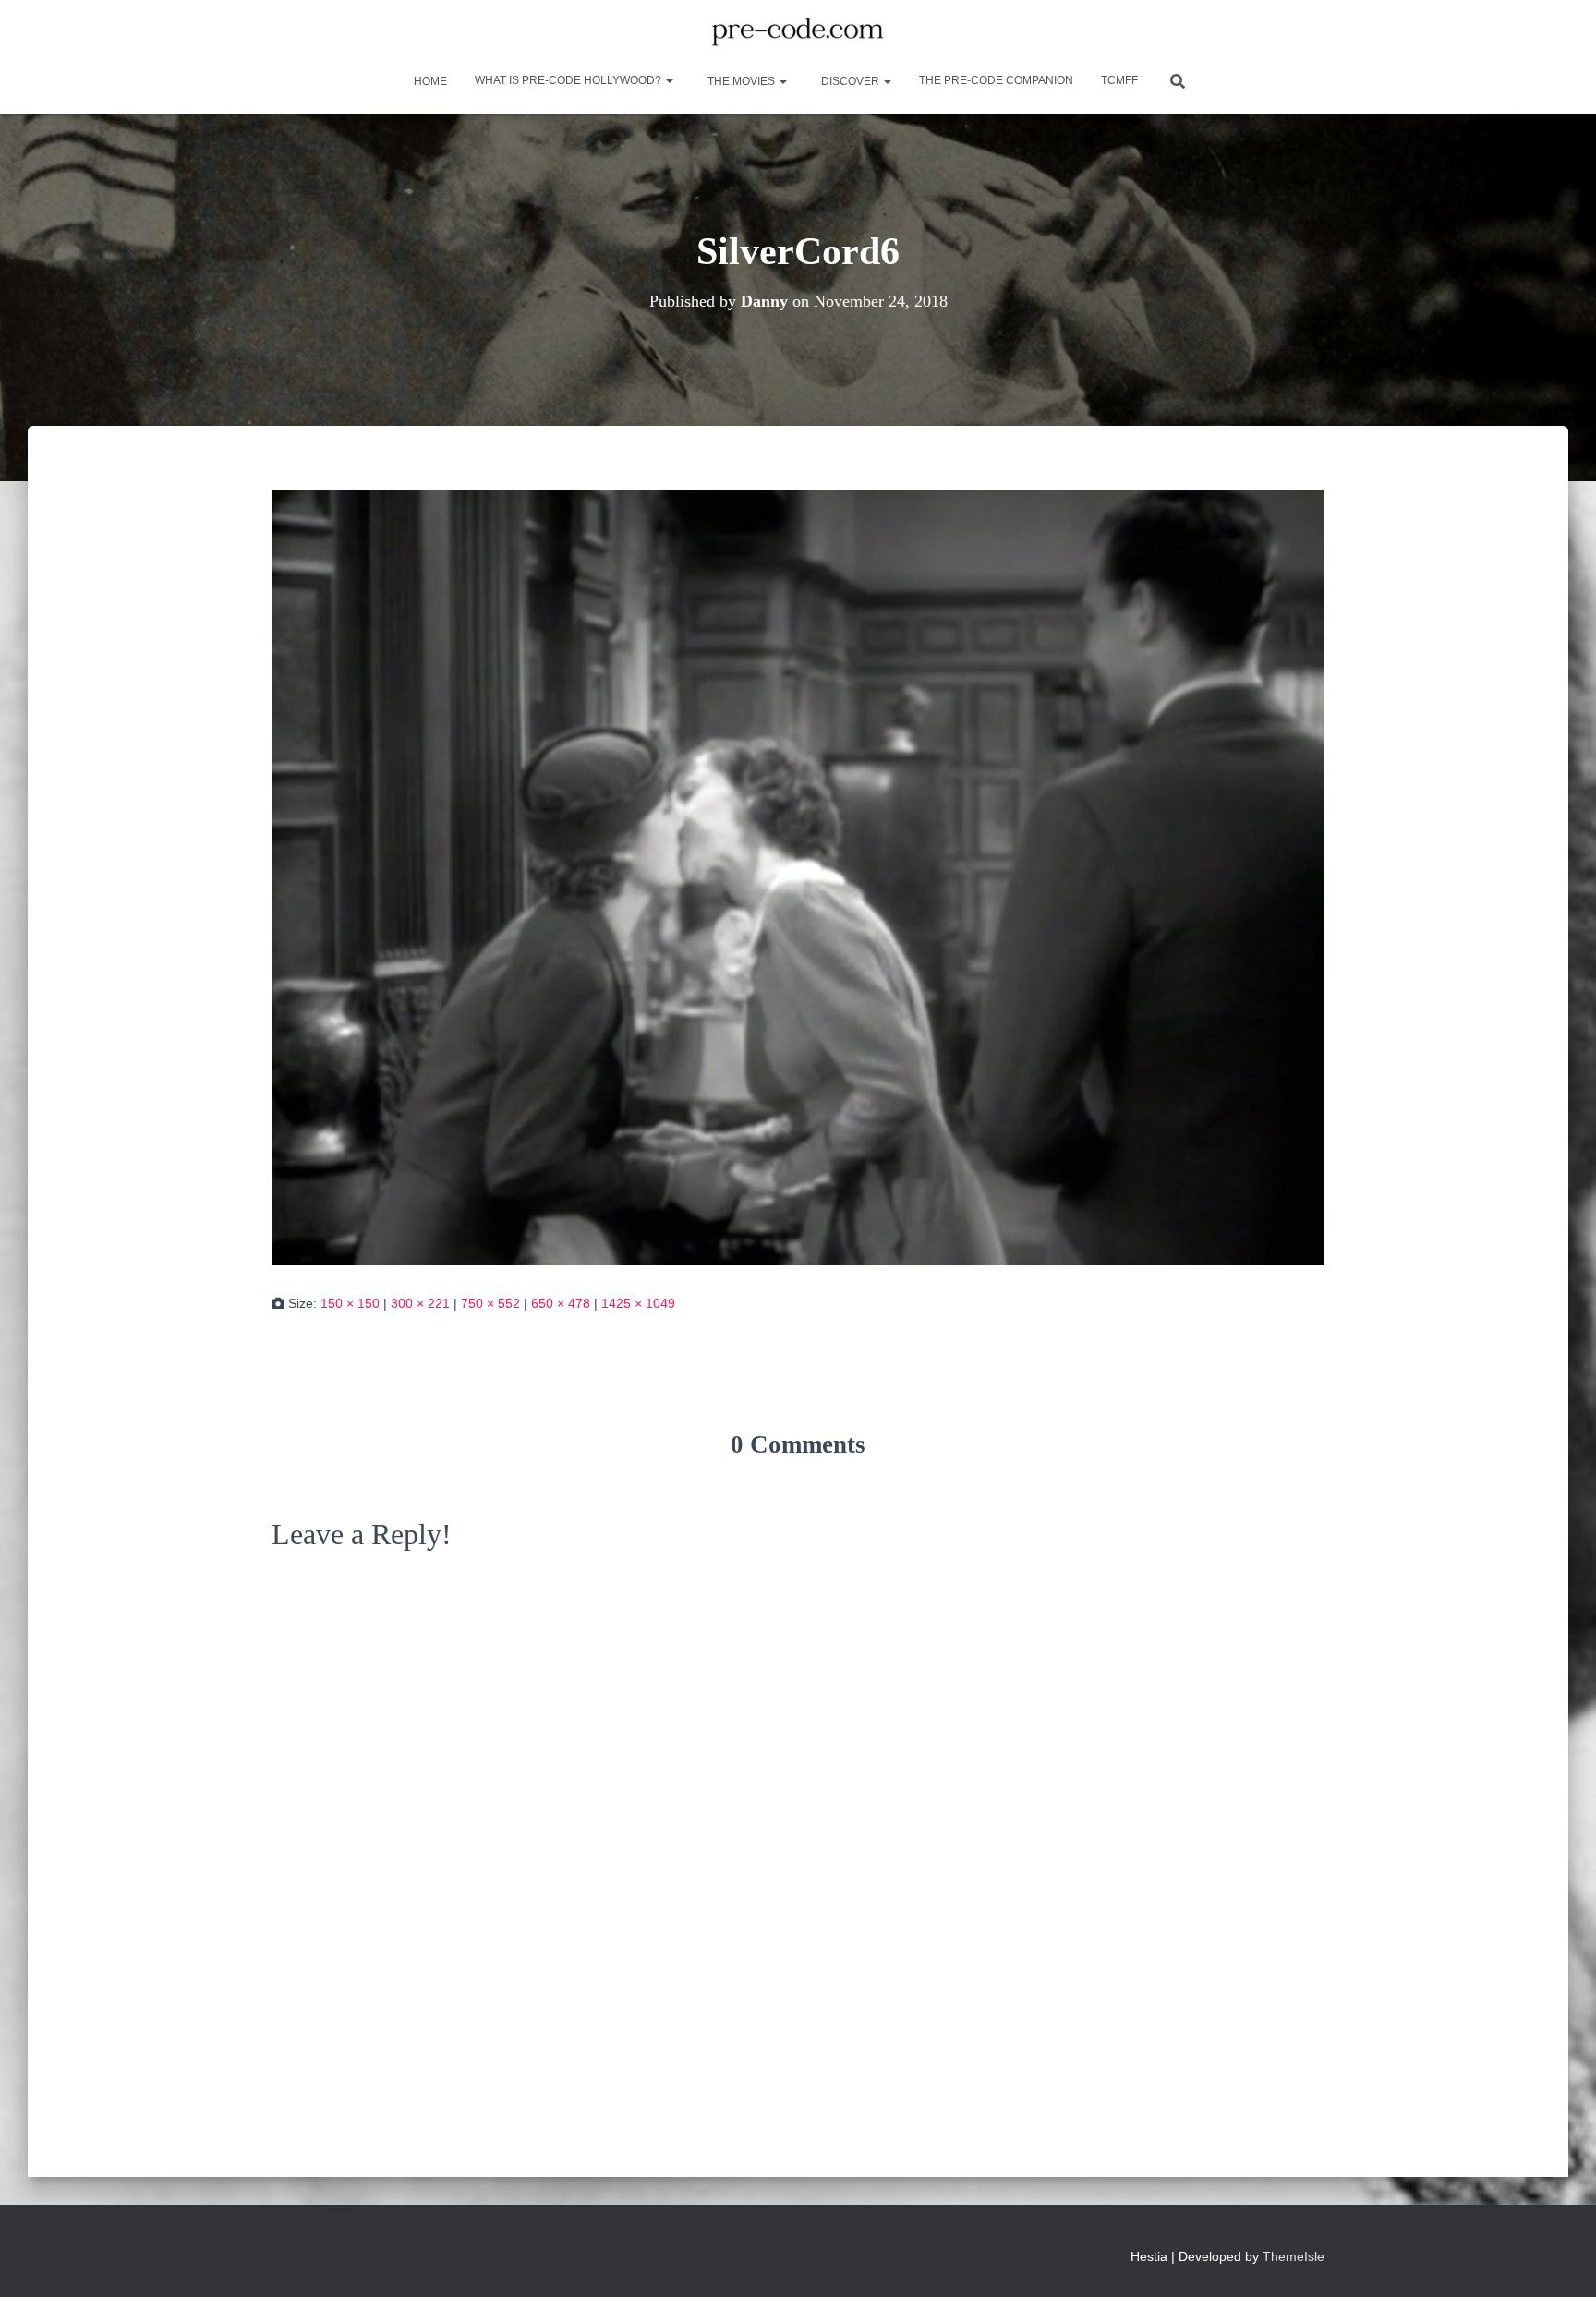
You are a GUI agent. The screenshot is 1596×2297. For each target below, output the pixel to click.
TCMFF (1119, 80)
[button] (669, 80)
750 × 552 (490, 1303)
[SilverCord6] (798, 876)
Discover (850, 81)
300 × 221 (420, 1303)
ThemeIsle (1294, 2256)
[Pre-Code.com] (798, 32)
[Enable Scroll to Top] (1560, 2260)
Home (429, 81)
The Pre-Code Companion (996, 80)
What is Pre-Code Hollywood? (569, 80)
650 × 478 (561, 1303)
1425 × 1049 (638, 1303)
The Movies (741, 81)
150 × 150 (350, 1303)
